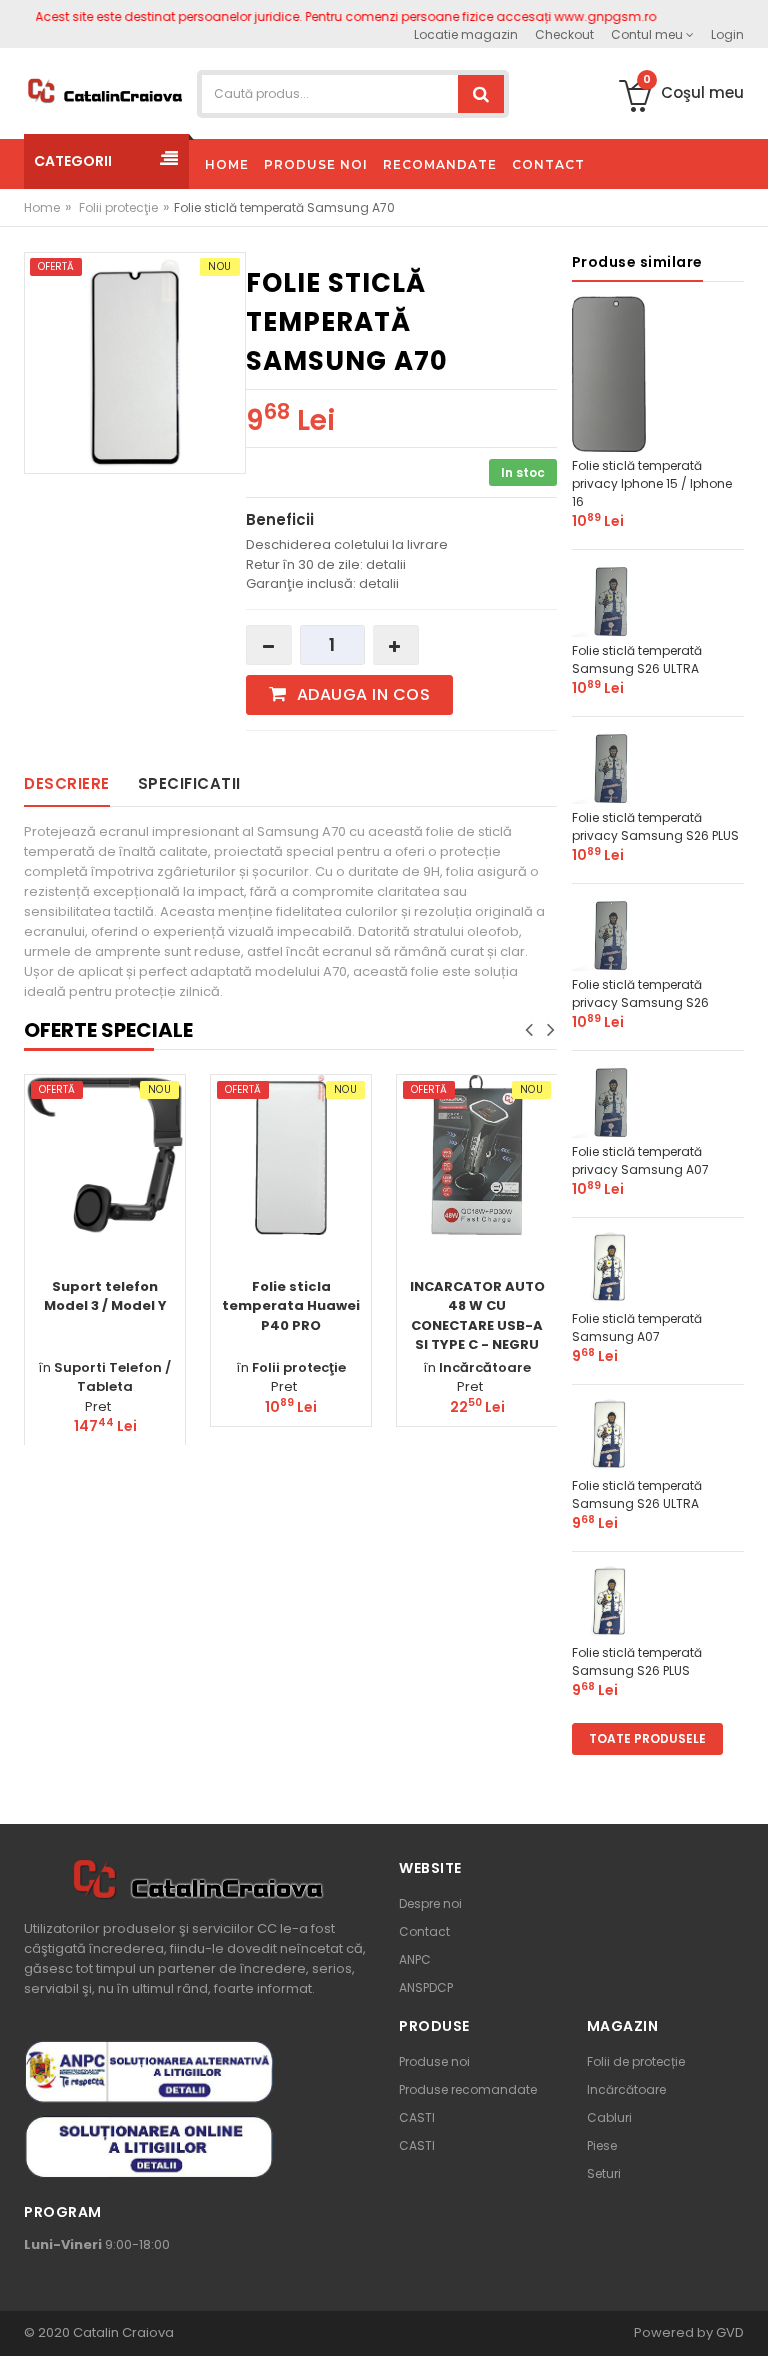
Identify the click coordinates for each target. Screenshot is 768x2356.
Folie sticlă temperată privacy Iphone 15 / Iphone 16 (652, 483)
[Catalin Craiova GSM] (104, 89)
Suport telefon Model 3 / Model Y (105, 1296)
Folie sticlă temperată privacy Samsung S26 (640, 993)
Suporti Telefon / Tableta (112, 1377)
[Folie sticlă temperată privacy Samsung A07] (609, 1099)
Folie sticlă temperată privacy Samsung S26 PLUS (655, 826)
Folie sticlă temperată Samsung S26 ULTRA (637, 659)
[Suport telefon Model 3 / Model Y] (105, 1155)
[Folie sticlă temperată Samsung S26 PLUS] (609, 1600)
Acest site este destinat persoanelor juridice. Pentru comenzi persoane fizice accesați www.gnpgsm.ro (320, 16)
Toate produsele (647, 1738)
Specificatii (189, 783)
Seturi (604, 2173)
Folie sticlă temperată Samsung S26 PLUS (637, 1661)
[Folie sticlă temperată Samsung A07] (609, 1266)
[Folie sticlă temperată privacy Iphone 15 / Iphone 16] (609, 372)
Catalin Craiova (122, 2332)
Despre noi (430, 1903)
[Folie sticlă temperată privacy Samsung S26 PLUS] (609, 765)
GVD (730, 2332)
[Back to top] (747, 2320)
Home (42, 207)
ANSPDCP (426, 1987)
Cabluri (609, 2117)
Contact (424, 1931)
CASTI (417, 2117)
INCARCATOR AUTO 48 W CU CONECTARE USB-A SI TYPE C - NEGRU (477, 1316)
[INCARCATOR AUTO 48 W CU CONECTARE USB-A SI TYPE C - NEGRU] (477, 1155)
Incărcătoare (485, 1367)
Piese (602, 2145)
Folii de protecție (636, 2061)
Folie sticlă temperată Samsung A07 (637, 1327)
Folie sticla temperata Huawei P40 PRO (291, 1306)
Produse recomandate (468, 2089)
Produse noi (434, 2061)
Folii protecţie (118, 207)
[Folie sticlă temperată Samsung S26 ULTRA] (609, 598)
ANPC (415, 1959)
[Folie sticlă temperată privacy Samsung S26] (609, 932)
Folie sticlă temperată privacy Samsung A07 (640, 1160)
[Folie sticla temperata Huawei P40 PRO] (291, 1155)
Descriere (67, 783)
